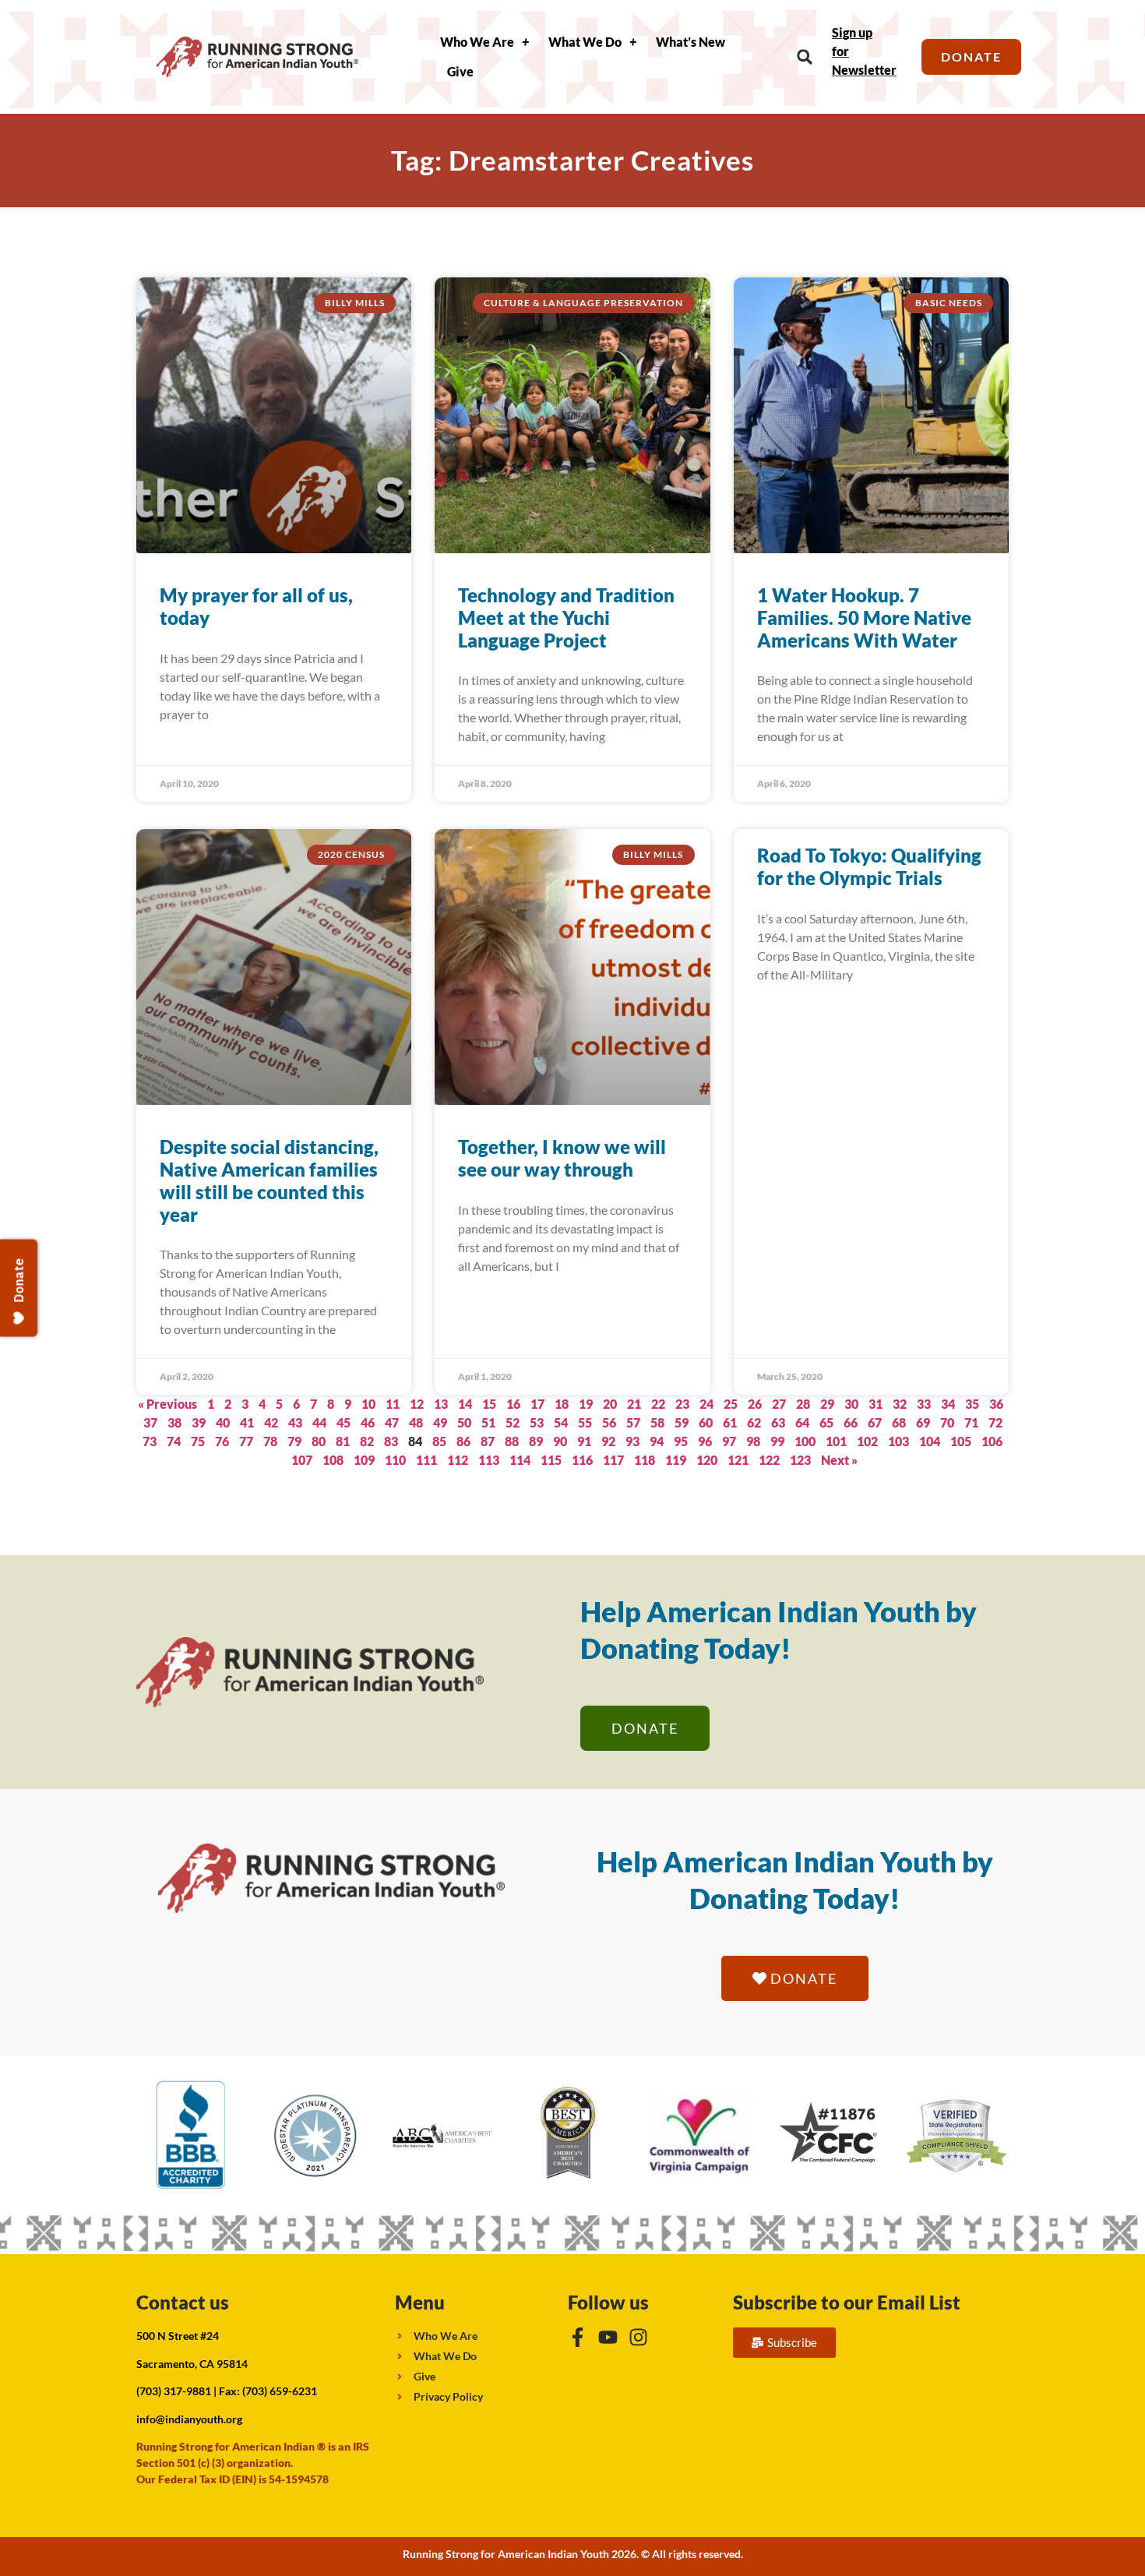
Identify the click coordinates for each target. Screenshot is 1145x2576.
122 (769, 1460)
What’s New (691, 42)
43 (295, 1422)
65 (826, 1422)
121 (738, 1460)
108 (333, 1460)
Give (460, 71)
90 (560, 1441)
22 (658, 1404)
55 (585, 1422)
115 (551, 1460)
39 (199, 1422)
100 (805, 1441)
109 (364, 1460)
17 (537, 1404)
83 (391, 1441)
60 (706, 1422)
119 (676, 1460)
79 (294, 1441)
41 (247, 1422)
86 (463, 1441)
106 (992, 1441)
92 (608, 1441)
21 (634, 1404)
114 (520, 1460)
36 (996, 1404)
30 (851, 1404)
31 (875, 1404)
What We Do (585, 42)
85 (439, 1441)
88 (512, 1441)
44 (319, 1422)
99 (777, 1441)
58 (657, 1422)
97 (729, 1441)
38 (174, 1422)
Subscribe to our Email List (847, 2302)
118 (645, 1460)
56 (609, 1422)
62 (754, 1422)
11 (393, 1404)
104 (930, 1441)
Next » (839, 1460)
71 (971, 1422)
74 (174, 1441)
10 (368, 1404)
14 (465, 1404)
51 (488, 1422)
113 (489, 1460)
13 (441, 1404)
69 (923, 1422)
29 (827, 1404)
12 (417, 1404)
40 (223, 1422)
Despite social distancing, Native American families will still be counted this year (269, 1180)
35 (972, 1404)
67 (875, 1422)
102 (867, 1441)
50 (464, 1422)
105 (961, 1441)
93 (632, 1441)
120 (707, 1460)
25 (731, 1404)
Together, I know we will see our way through (562, 1158)
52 (513, 1422)
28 (803, 1404)
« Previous (167, 1404)
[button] (805, 57)
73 (150, 1441)
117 (613, 1460)
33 (924, 1404)
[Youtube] (608, 2337)
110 (395, 1460)
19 (586, 1404)
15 (489, 1404)
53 (537, 1422)
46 (368, 1422)
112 (458, 1460)
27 (779, 1404)
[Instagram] (638, 2337)
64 (802, 1422)
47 (392, 1422)
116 (582, 1460)
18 (562, 1404)
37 (150, 1422)
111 (426, 1460)
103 (898, 1441)
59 (682, 1422)
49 (440, 1422)
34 (948, 1404)
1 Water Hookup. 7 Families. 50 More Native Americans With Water (864, 618)
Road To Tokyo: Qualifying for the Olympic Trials (869, 866)
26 (755, 1404)
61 (730, 1422)
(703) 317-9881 (174, 2391)
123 (800, 1460)
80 (319, 1441)
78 (270, 1441)
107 (302, 1460)
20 (610, 1404)
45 (343, 1422)
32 (900, 1404)
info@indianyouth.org (189, 2419)
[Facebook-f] (578, 2337)
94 (657, 1441)
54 (561, 1422)
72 (995, 1422)
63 (778, 1422)
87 (488, 1441)
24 (706, 1404)
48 (416, 1422)
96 (705, 1441)
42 (271, 1422)
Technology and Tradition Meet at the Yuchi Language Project (566, 618)
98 (753, 1441)
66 (851, 1422)
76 (222, 1441)
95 (681, 1441)
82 (367, 1441)
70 (947, 1422)
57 (633, 1422)
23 (682, 1404)
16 (513, 1404)
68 (899, 1422)
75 (198, 1441)
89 (536, 1441)
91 (584, 1441)
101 (836, 1441)
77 (246, 1441)
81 (343, 1441)
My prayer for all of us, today (256, 606)
